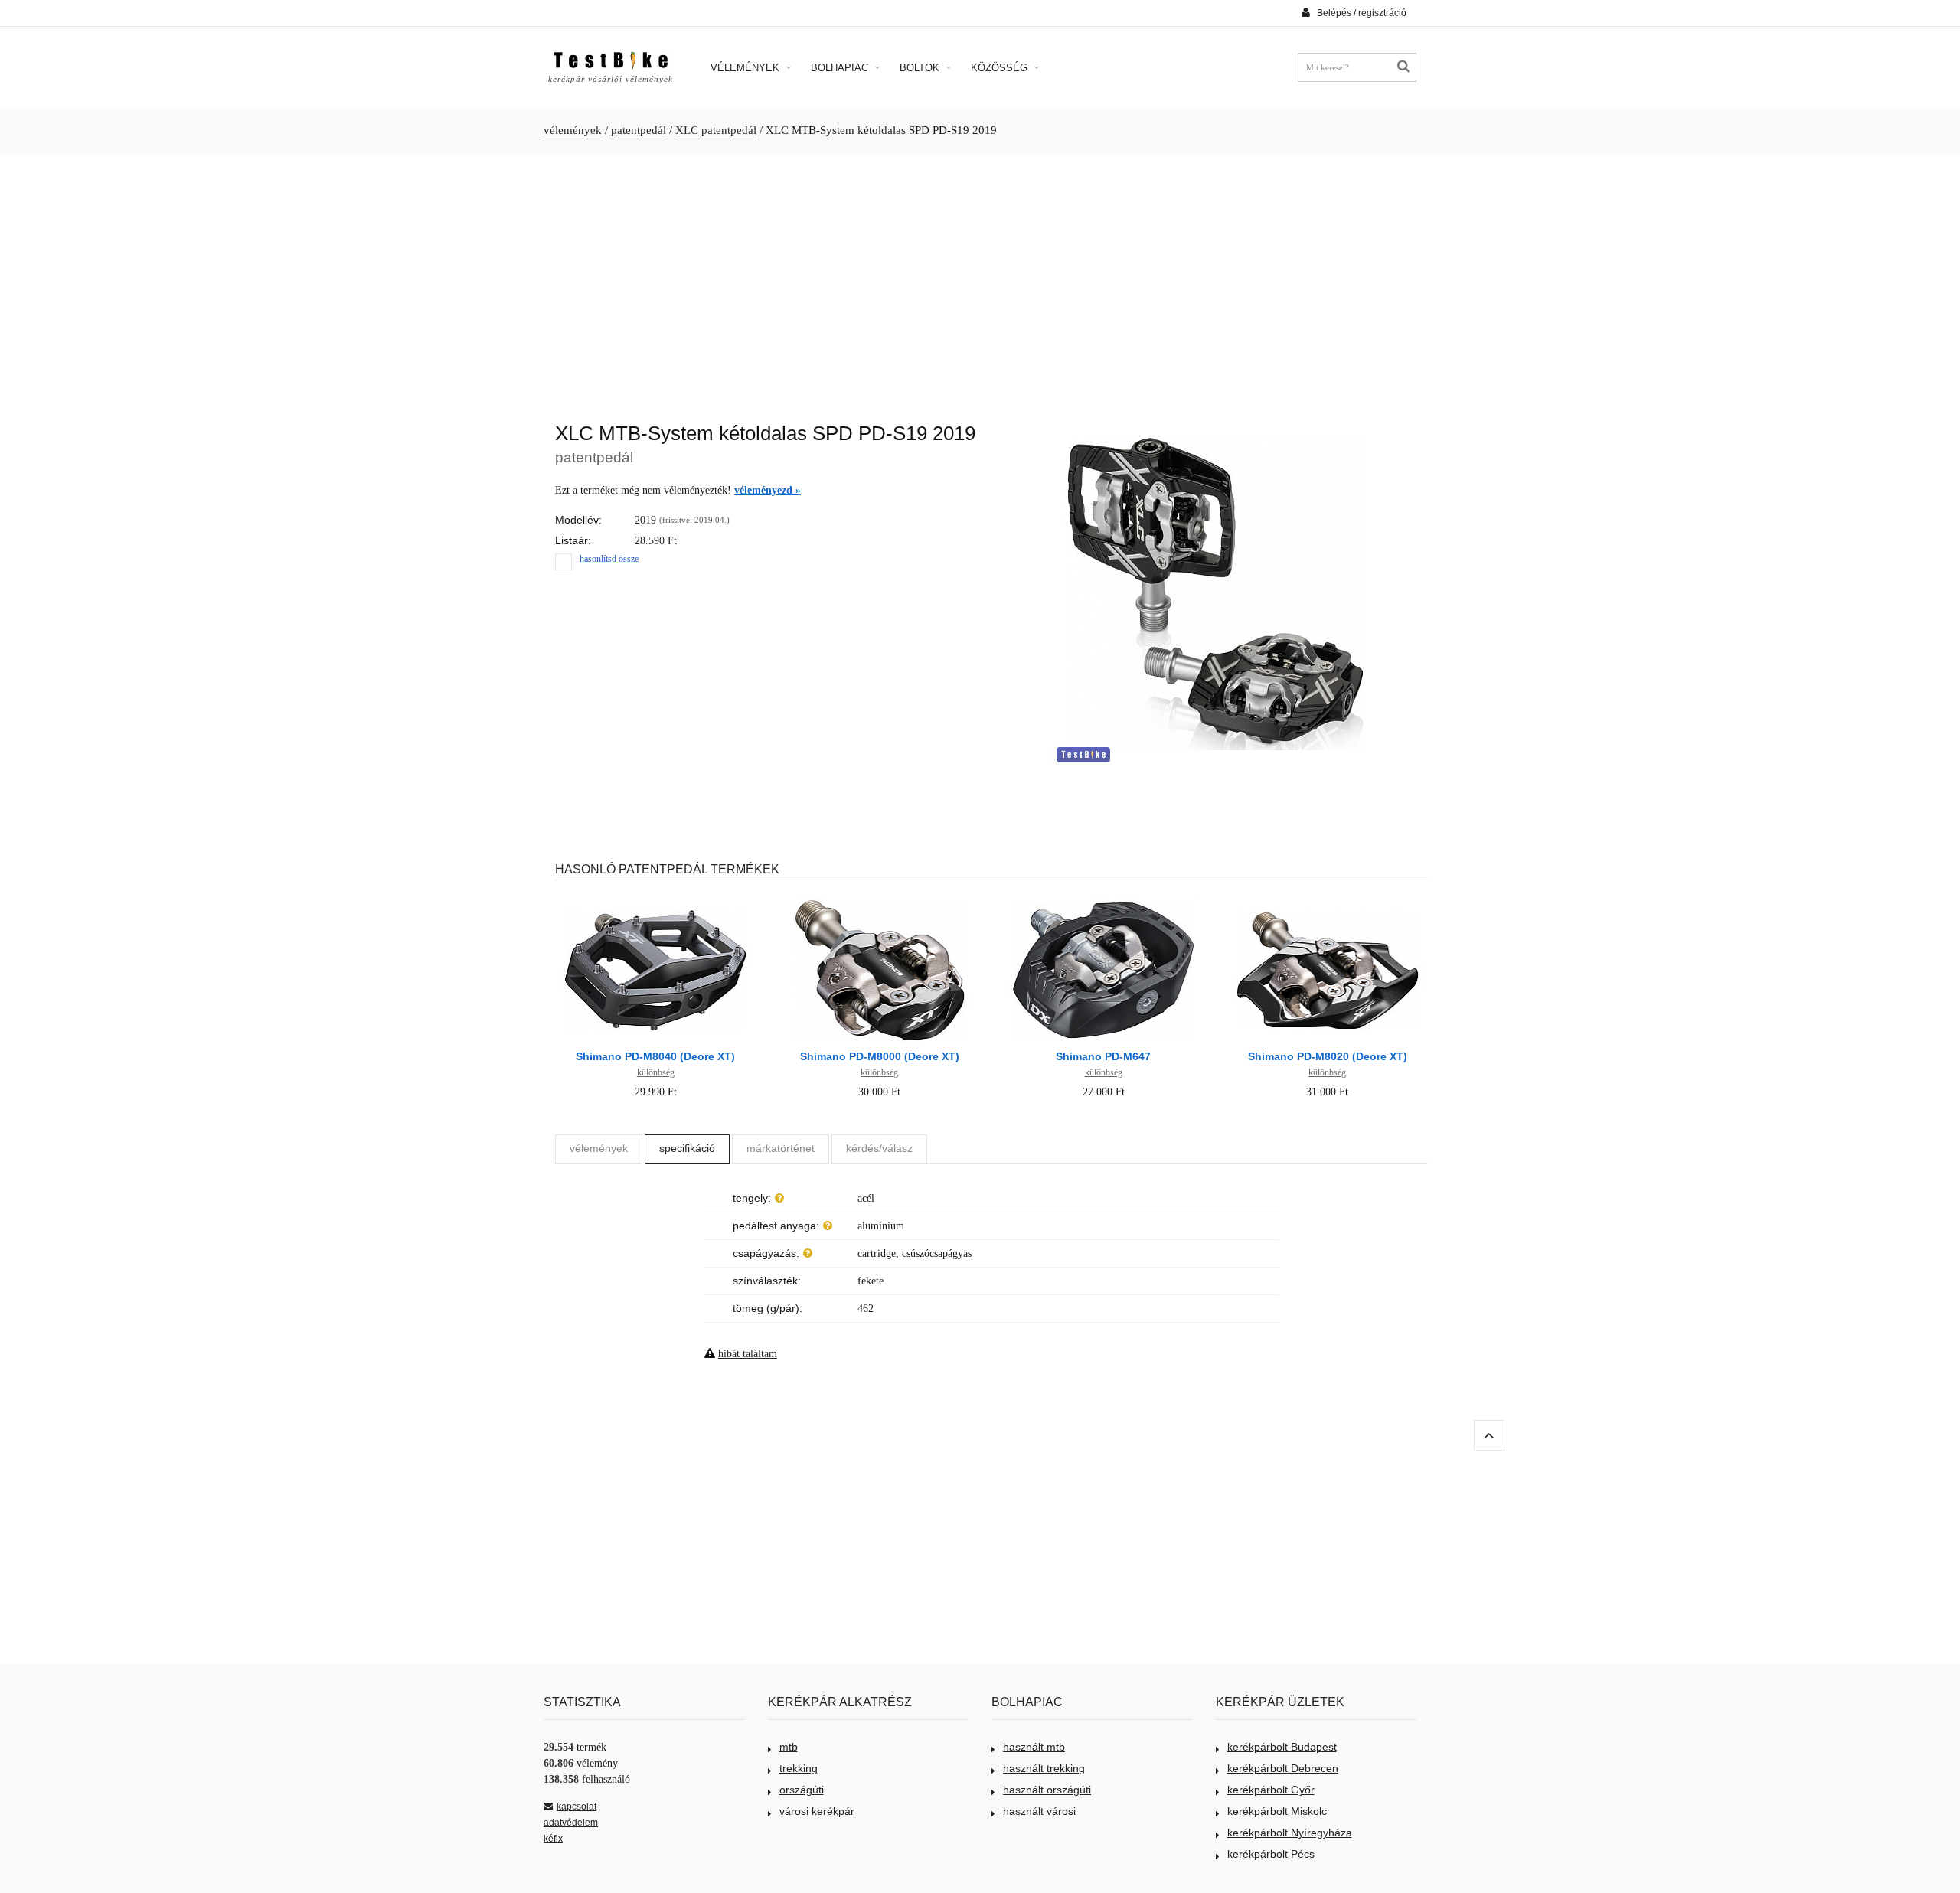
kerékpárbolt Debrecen (1283, 1768)
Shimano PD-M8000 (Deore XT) (880, 1056)
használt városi (1039, 1811)
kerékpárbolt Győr (1271, 1790)
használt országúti (1047, 1790)
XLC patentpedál (716, 130)
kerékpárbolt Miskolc (1277, 1811)
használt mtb (1034, 1747)
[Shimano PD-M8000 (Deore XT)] (880, 900)
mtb (789, 1747)
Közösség (1001, 68)
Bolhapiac (841, 68)
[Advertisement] (980, 280)
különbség (656, 1072)
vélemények (573, 130)
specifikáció (687, 1148)
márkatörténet (781, 1148)
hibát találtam (748, 1354)
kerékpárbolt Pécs (1271, 1854)
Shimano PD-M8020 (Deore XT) (1328, 1056)
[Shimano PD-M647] (1103, 900)
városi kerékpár (817, 1811)
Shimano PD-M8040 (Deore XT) (655, 1056)
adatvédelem (571, 1823)
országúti (802, 1790)
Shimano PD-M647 (1103, 1056)
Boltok (921, 68)
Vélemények (746, 68)
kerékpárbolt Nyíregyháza (1290, 1833)
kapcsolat (577, 1807)
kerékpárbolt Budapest (1282, 1747)
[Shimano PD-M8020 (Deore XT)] (1328, 900)
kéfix (553, 1839)
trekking (799, 1768)
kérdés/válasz (879, 1148)
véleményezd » (768, 490)
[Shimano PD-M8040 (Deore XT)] (655, 900)
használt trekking (1044, 1768)
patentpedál (639, 130)
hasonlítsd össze (609, 559)
